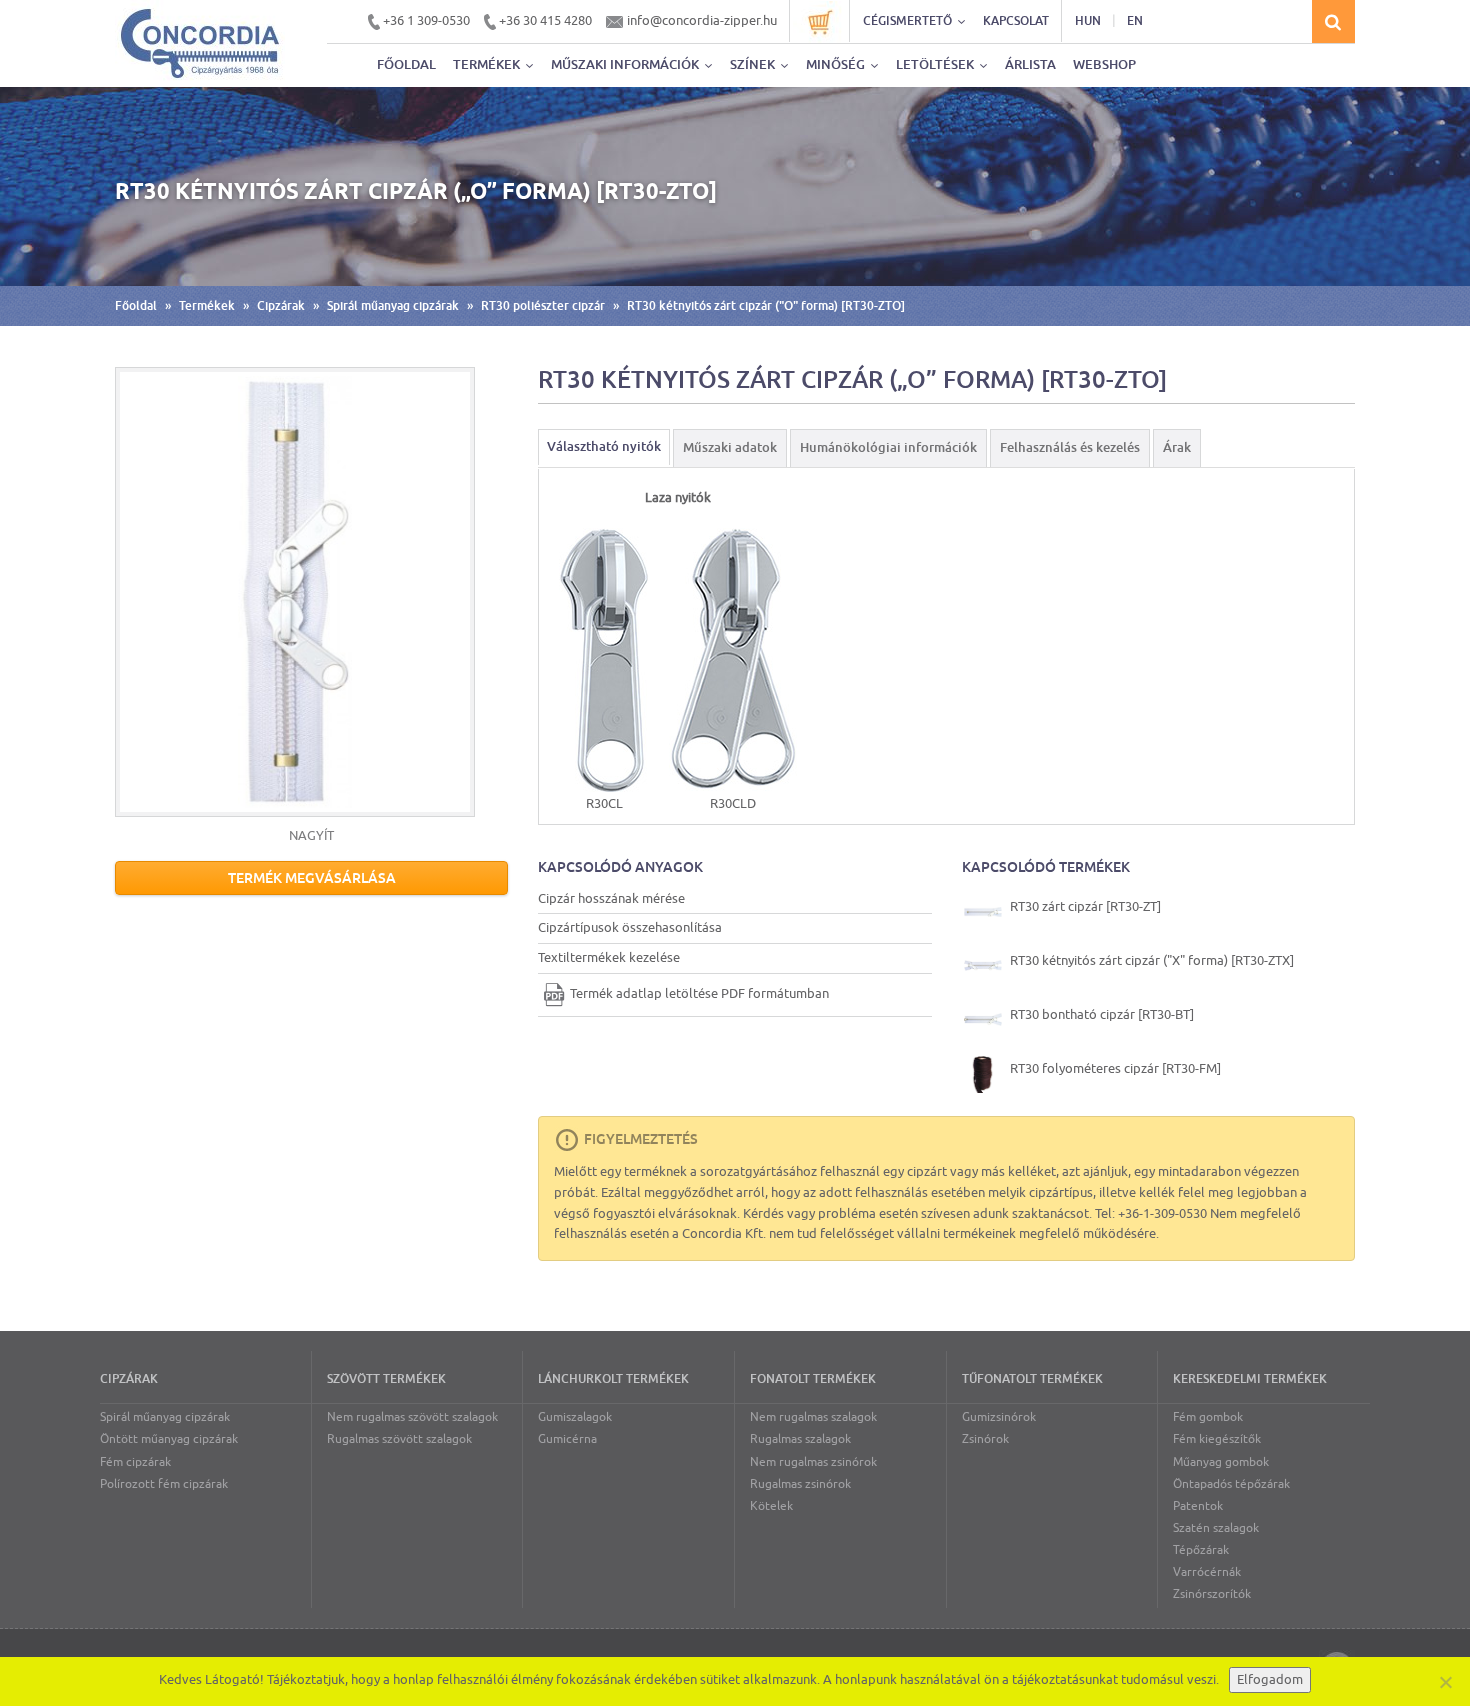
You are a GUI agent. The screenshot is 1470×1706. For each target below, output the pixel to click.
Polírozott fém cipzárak (164, 1484)
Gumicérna (567, 1439)
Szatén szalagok (1216, 1528)
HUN (1088, 21)
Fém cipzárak (135, 1462)
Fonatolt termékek (813, 1379)
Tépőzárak (1201, 1550)
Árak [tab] (1177, 447)
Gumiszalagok (575, 1417)
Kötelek (771, 1506)
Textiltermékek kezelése (609, 957)
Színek (754, 64)
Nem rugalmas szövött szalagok (412, 1417)
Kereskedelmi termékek (1250, 1379)
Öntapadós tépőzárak (1231, 1484)
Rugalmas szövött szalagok (399, 1439)
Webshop (1104, 64)
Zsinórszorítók (1212, 1594)
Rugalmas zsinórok (800, 1484)
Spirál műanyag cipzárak (393, 306)
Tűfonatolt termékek (1032, 1379)
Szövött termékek (386, 1379)
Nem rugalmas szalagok (813, 1417)
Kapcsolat (1016, 21)
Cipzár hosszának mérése (611, 898)
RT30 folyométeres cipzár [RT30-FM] (1114, 1068)
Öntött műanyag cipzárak (169, 1439)
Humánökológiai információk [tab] (888, 447)
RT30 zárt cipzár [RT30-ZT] (1084, 906)
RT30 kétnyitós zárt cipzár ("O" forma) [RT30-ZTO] (766, 306)
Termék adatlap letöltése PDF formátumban (699, 993)
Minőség (837, 64)
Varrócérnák (1207, 1572)
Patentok (1198, 1506)
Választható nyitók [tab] (604, 446)
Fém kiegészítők (1217, 1439)
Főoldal (406, 64)
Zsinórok (985, 1439)
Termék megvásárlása (312, 878)
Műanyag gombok (1221, 1462)
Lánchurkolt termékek (613, 1379)
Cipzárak (281, 306)
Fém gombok (1208, 1417)
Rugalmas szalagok (800, 1439)
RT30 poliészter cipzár (543, 306)
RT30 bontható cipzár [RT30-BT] (1100, 1014)
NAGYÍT (311, 835)
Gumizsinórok (999, 1417)
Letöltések (936, 64)
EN (1135, 21)
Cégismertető (909, 21)
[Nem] (1445, 1682)
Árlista (1030, 64)
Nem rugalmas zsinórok (813, 1462)
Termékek (488, 64)
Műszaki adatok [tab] (730, 447)
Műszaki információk (626, 64)
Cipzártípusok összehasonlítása (630, 927)
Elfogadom (1270, 1679)
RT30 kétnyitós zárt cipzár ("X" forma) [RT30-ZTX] (1150, 960)
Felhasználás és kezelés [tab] (1070, 447)
